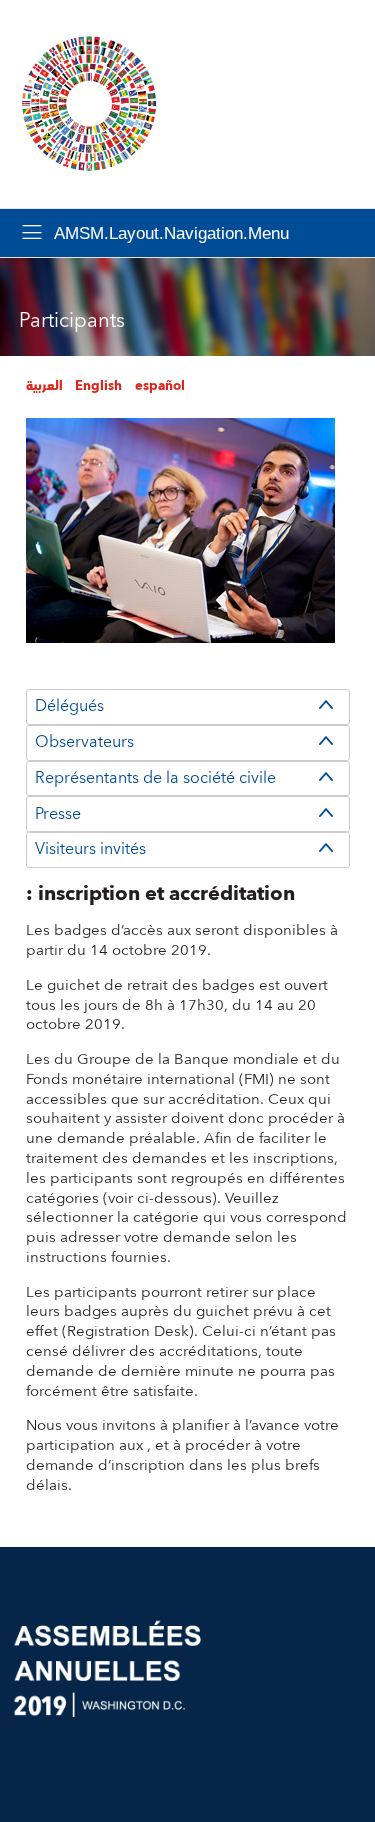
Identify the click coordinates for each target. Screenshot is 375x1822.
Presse (58, 814)
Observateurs (84, 742)
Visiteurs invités (90, 849)
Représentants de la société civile (155, 778)
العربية (44, 386)
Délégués (69, 706)
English (98, 386)
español (160, 386)
